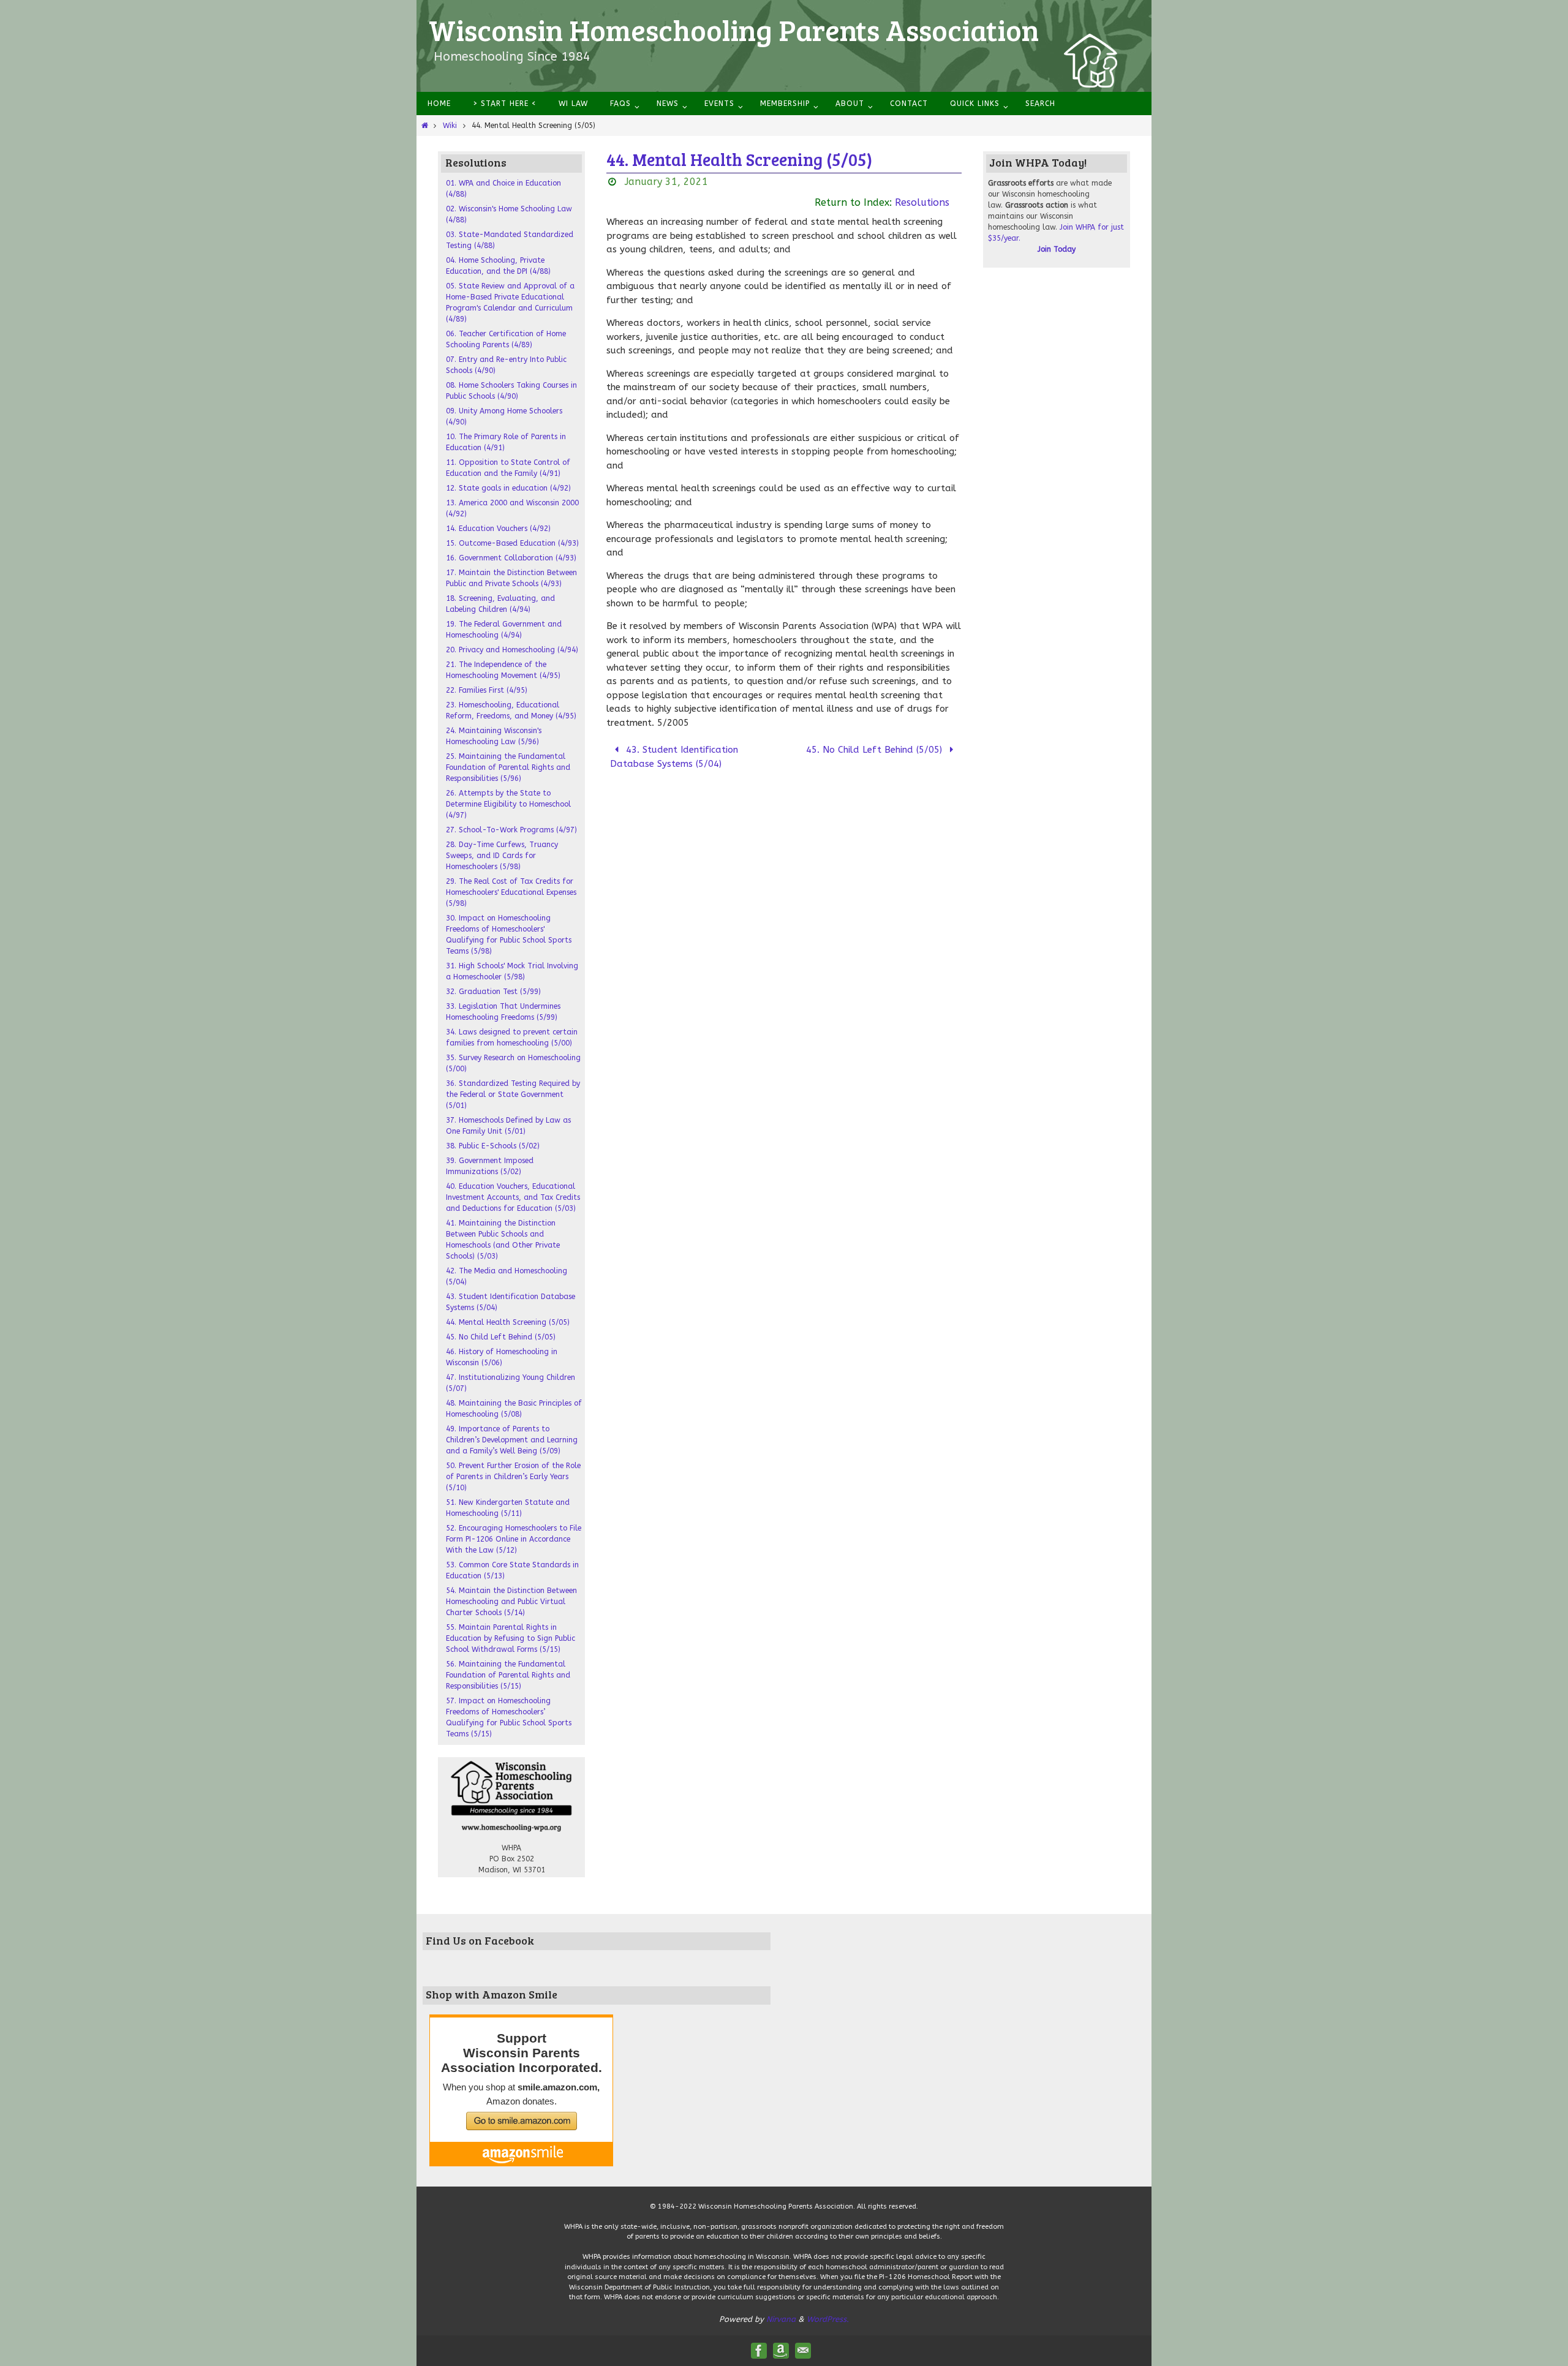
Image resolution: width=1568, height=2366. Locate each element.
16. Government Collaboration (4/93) (511, 558)
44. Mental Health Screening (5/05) (508, 1322)
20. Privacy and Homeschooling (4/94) (512, 650)
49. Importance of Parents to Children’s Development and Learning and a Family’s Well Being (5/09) (512, 1440)
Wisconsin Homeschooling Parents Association (734, 29)
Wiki (450, 126)
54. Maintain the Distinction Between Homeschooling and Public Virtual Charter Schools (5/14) (511, 1602)
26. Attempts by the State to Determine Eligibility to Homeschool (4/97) (508, 804)
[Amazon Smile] (781, 2351)
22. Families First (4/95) (487, 690)
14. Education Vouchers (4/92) (498, 529)
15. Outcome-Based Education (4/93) (512, 543)
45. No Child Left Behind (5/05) (876, 750)
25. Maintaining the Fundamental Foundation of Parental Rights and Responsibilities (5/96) (508, 767)
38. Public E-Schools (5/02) (493, 1146)
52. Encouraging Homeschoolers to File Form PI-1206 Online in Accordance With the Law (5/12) (514, 1539)
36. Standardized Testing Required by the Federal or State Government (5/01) (513, 1094)
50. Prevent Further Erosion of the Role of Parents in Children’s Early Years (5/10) (513, 1477)
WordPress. (828, 2319)
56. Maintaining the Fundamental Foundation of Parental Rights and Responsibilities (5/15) (508, 1675)
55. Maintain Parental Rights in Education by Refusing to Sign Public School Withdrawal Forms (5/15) (511, 1638)
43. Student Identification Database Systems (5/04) (674, 757)
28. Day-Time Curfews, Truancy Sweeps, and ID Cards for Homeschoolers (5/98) (502, 856)
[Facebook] (759, 2351)
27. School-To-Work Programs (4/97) (511, 830)
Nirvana (781, 2319)
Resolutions (922, 202)
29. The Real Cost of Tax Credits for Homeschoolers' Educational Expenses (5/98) (511, 892)
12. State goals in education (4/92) (508, 488)
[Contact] (803, 2351)
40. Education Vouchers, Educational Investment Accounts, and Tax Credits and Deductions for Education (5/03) (513, 1197)
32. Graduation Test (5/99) (493, 992)
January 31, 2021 (666, 182)
